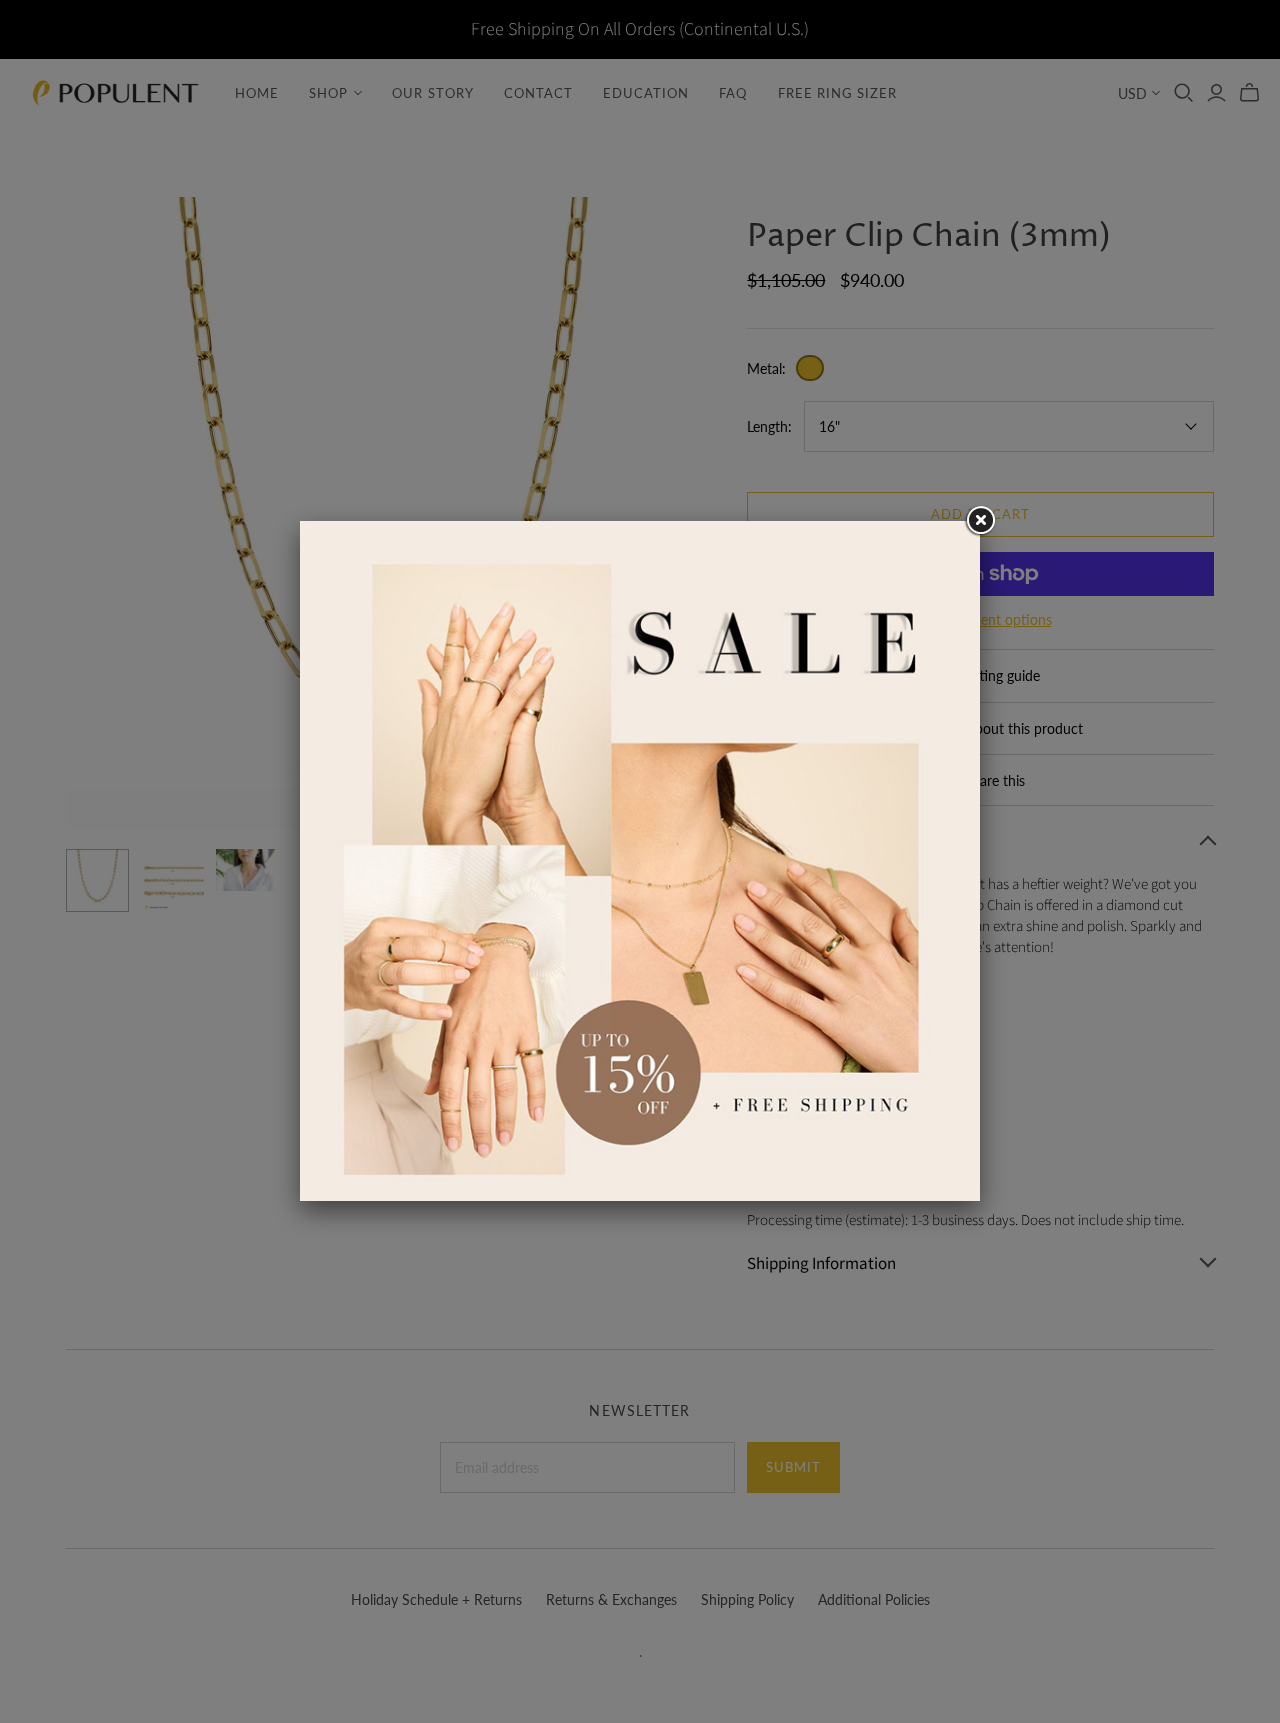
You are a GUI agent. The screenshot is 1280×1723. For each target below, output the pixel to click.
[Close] (980, 521)
